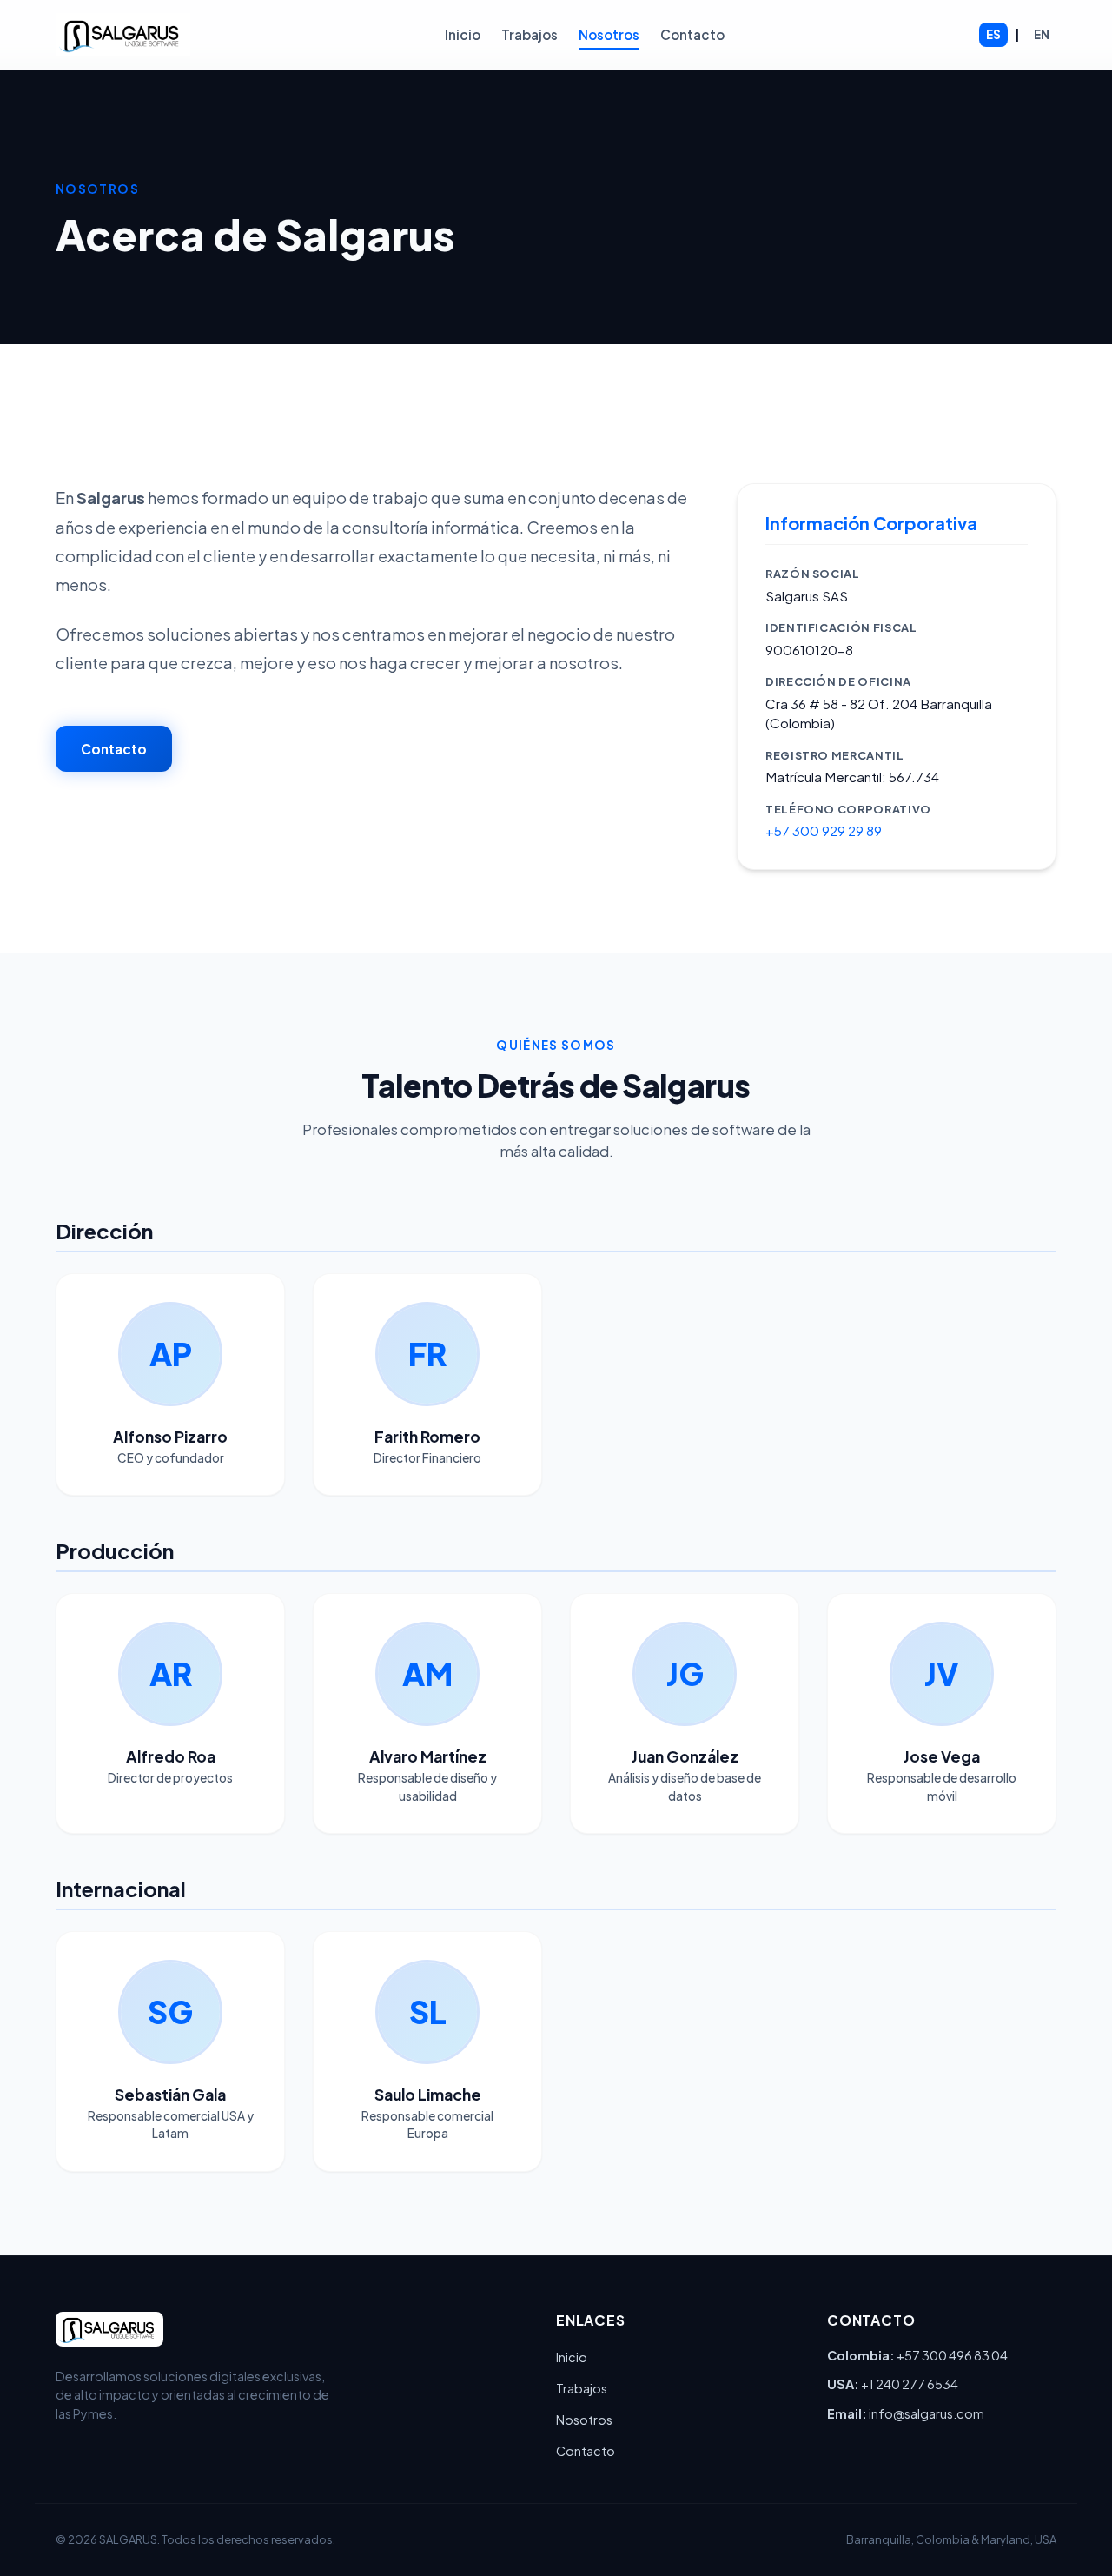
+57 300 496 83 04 (952, 2355)
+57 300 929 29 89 (824, 830)
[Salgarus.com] (123, 35)
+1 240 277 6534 (910, 2384)
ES (993, 34)
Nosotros (609, 34)
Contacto (692, 34)
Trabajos (530, 34)
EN (1042, 34)
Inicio (463, 34)
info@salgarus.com (927, 2413)
